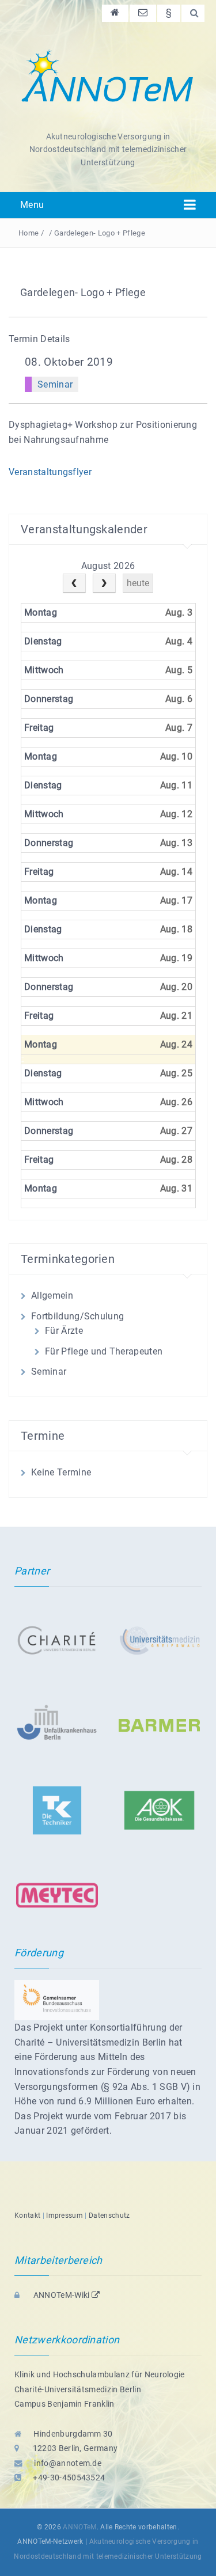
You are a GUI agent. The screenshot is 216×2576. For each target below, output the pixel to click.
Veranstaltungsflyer (50, 472)
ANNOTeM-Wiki (61, 2295)
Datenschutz (109, 2215)
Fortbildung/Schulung (77, 1316)
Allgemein (52, 1295)
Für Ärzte (64, 1331)
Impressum (65, 2215)
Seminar (55, 384)
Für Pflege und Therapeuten (104, 1351)
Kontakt (27, 2215)
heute (138, 583)
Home (29, 233)
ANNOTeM (79, 2527)
